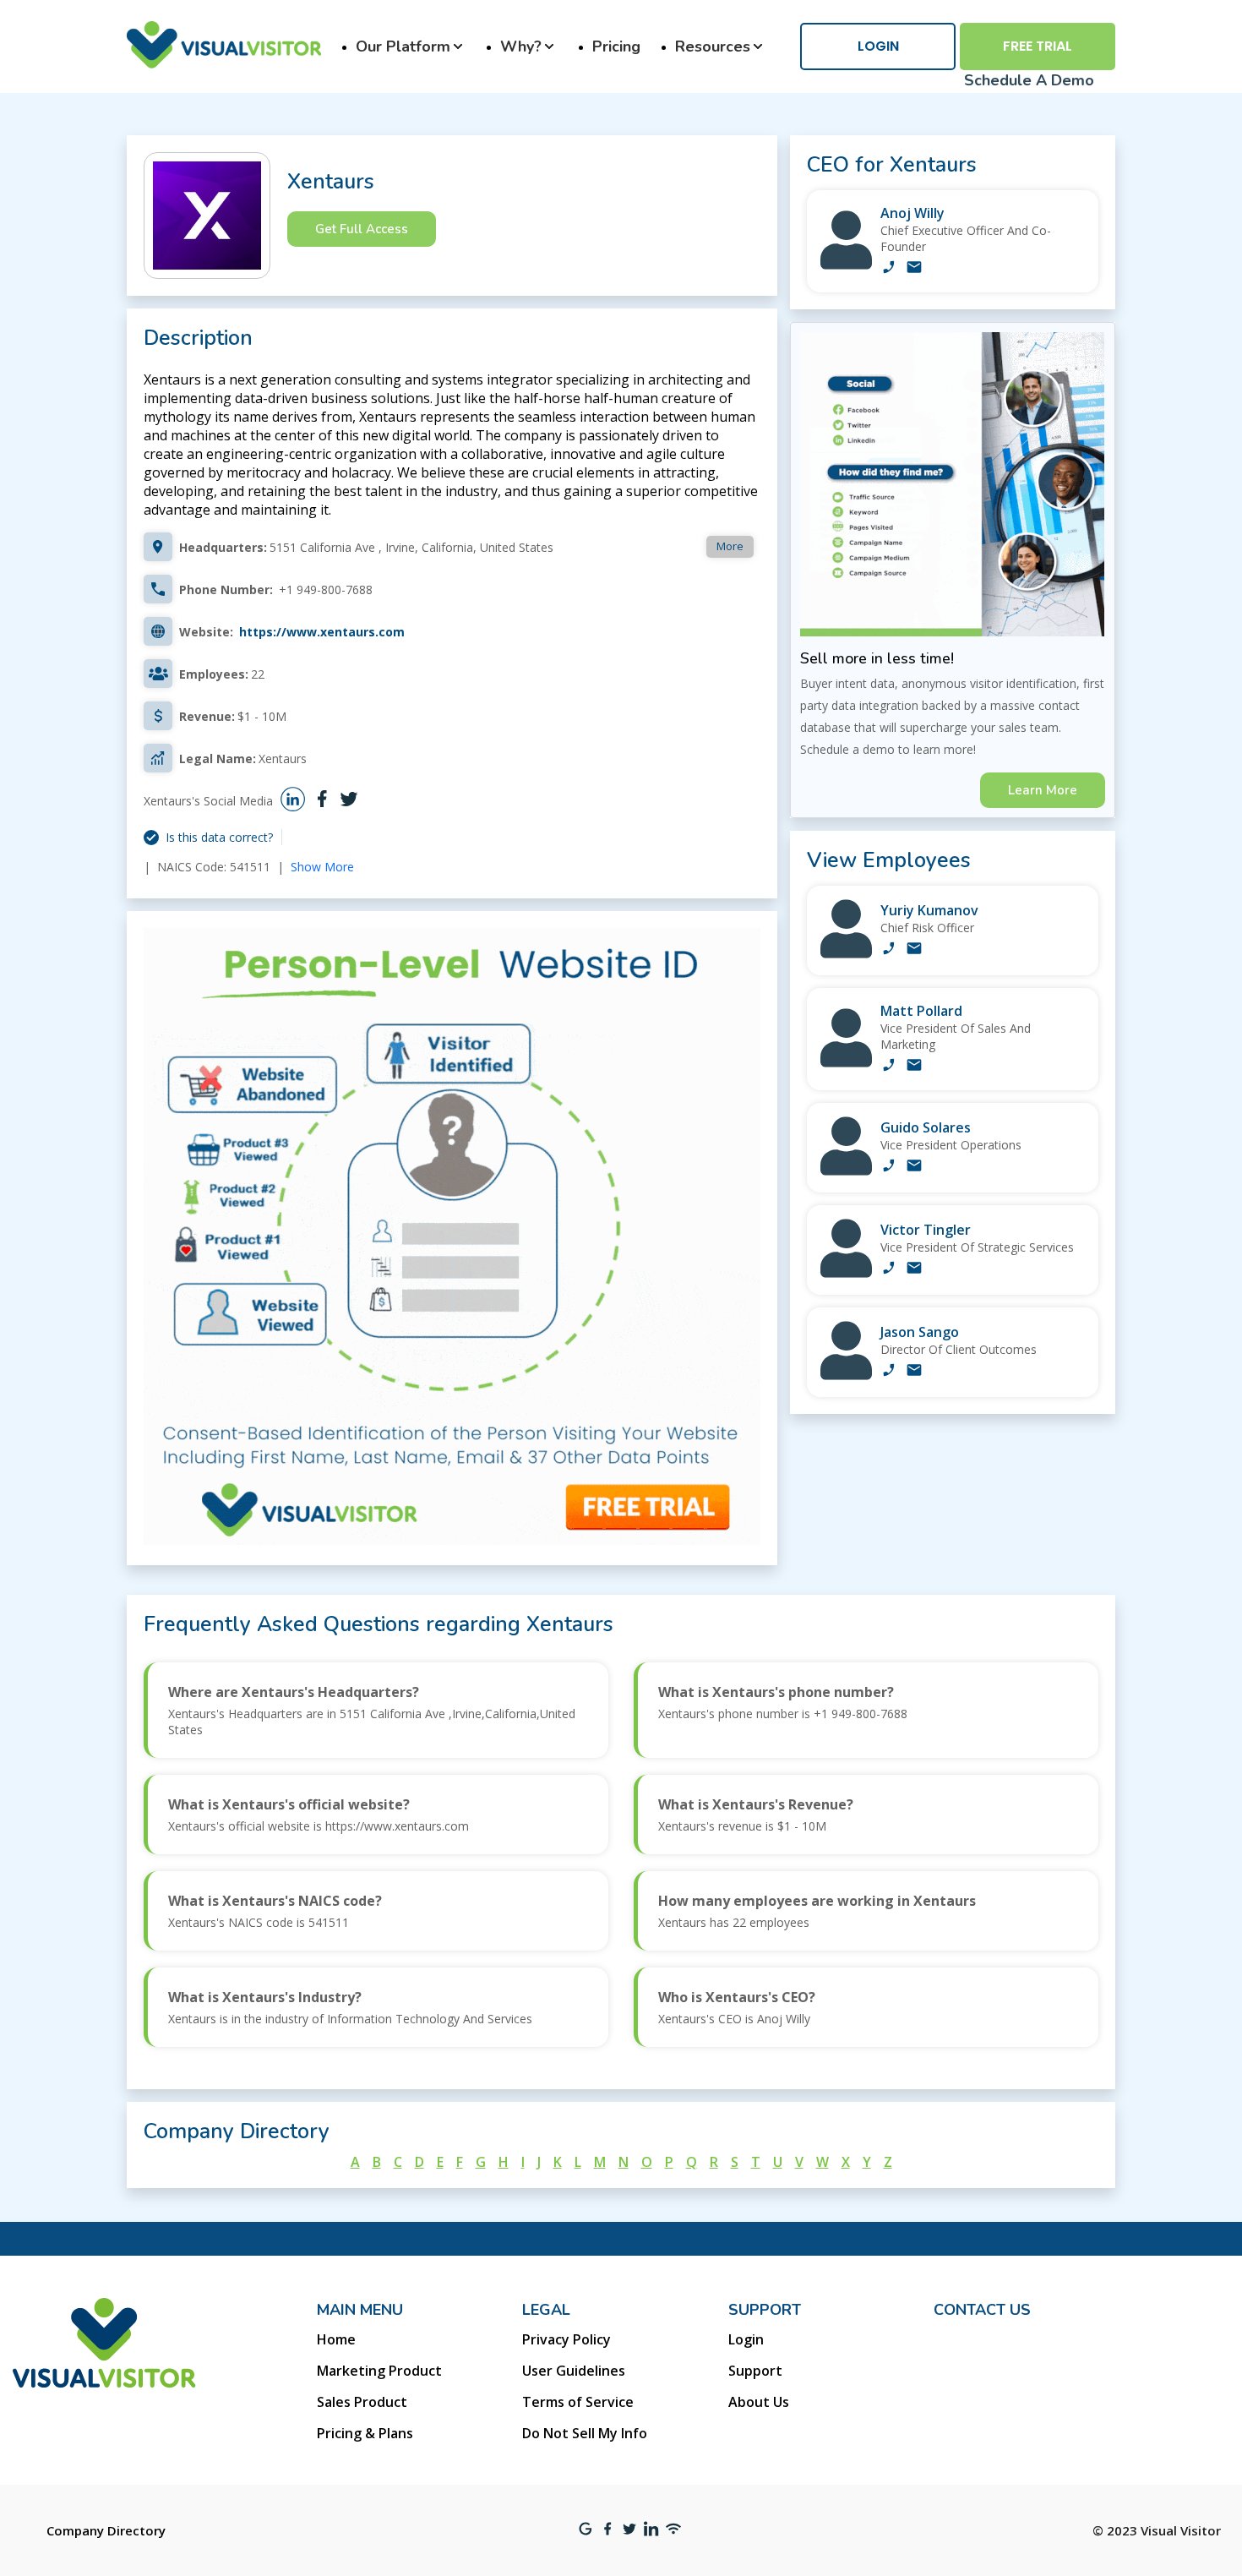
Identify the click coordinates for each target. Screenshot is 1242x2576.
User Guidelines (574, 2371)
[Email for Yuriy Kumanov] (914, 950)
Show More (322, 867)
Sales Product (362, 2402)
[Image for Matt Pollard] (846, 1063)
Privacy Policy (567, 2339)
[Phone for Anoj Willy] (889, 269)
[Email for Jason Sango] (914, 1372)
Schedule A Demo (1029, 80)
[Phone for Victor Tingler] (889, 1269)
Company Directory (106, 2530)
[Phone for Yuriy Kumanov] (889, 950)
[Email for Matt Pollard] (914, 1067)
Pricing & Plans (365, 2433)
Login (878, 46)
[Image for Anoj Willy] (846, 265)
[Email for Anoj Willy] (914, 269)
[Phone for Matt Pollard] (889, 1067)
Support (755, 2371)
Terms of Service (578, 2402)
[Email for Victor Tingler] (914, 1269)
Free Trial (1038, 46)
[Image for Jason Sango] (846, 1375)
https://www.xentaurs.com (322, 632)
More (730, 546)
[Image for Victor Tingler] (846, 1273)
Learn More (1043, 790)
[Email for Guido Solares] (914, 1167)
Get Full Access (362, 229)
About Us (759, 2402)
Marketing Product (379, 2371)
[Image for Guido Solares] (846, 1171)
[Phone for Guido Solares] (889, 1167)
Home (336, 2339)
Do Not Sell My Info (585, 2433)
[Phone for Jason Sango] (889, 1372)
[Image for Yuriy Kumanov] (846, 954)
